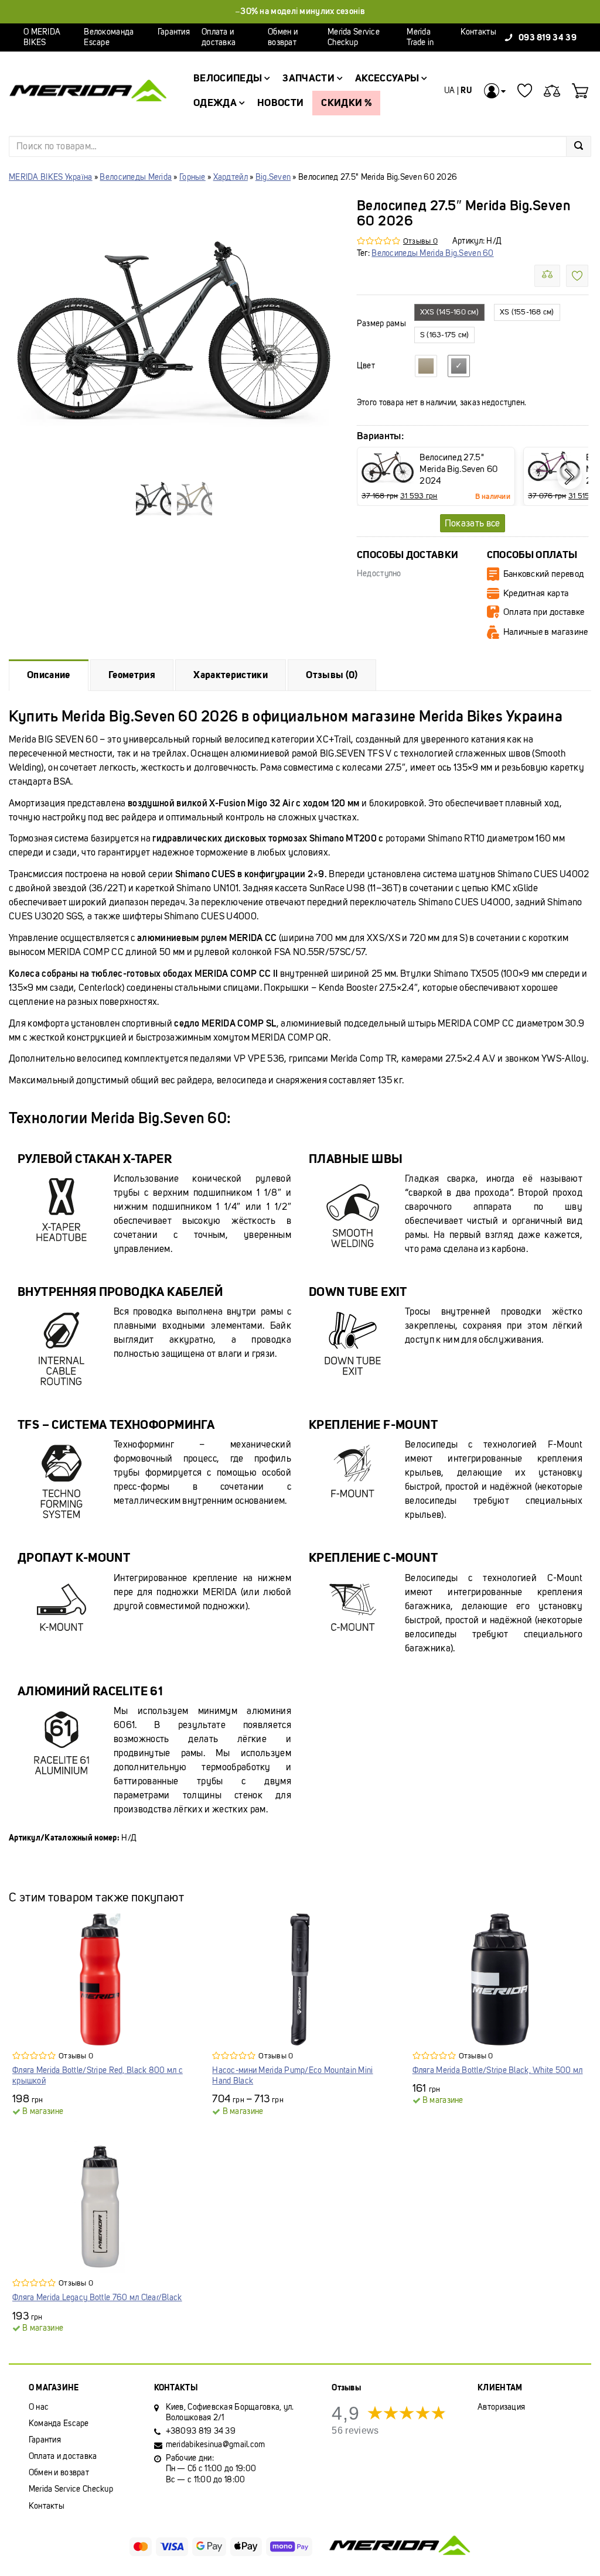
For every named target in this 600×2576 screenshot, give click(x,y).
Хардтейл (231, 177)
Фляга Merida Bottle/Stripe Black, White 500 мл (498, 2070)
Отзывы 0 (420, 241)
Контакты (478, 32)
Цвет (366, 366)
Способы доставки (408, 555)
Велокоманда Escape (109, 37)
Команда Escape (59, 2423)
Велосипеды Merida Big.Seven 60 (432, 253)
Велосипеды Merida (136, 177)
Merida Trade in (420, 37)
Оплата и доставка (219, 37)
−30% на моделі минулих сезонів (300, 11)
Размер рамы (381, 324)
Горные (192, 177)
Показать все (473, 523)
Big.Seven (273, 177)
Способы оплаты (532, 555)
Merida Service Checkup (354, 37)
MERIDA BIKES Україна (51, 177)
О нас (39, 2407)
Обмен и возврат (283, 37)
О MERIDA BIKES (42, 37)
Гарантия (174, 32)
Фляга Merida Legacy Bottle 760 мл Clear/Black (97, 2298)
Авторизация (501, 2407)
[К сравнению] (547, 276)
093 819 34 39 (548, 37)
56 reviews (355, 2430)
